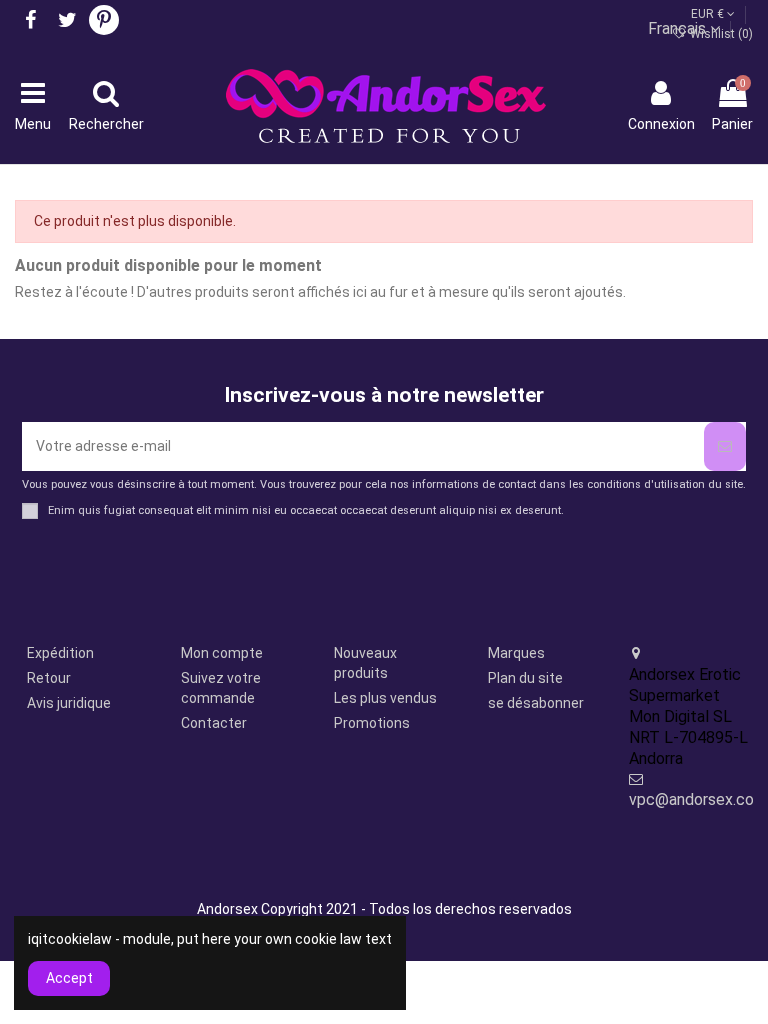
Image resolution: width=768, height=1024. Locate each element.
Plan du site (525, 678)
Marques (516, 653)
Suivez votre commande (221, 688)
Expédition (60, 653)
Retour (49, 678)
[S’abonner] (725, 446)
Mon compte (222, 653)
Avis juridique (69, 703)
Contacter (214, 723)
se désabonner (536, 703)
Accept (69, 978)
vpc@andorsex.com (698, 799)
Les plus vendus (385, 698)
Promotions (372, 723)
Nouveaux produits (365, 663)
